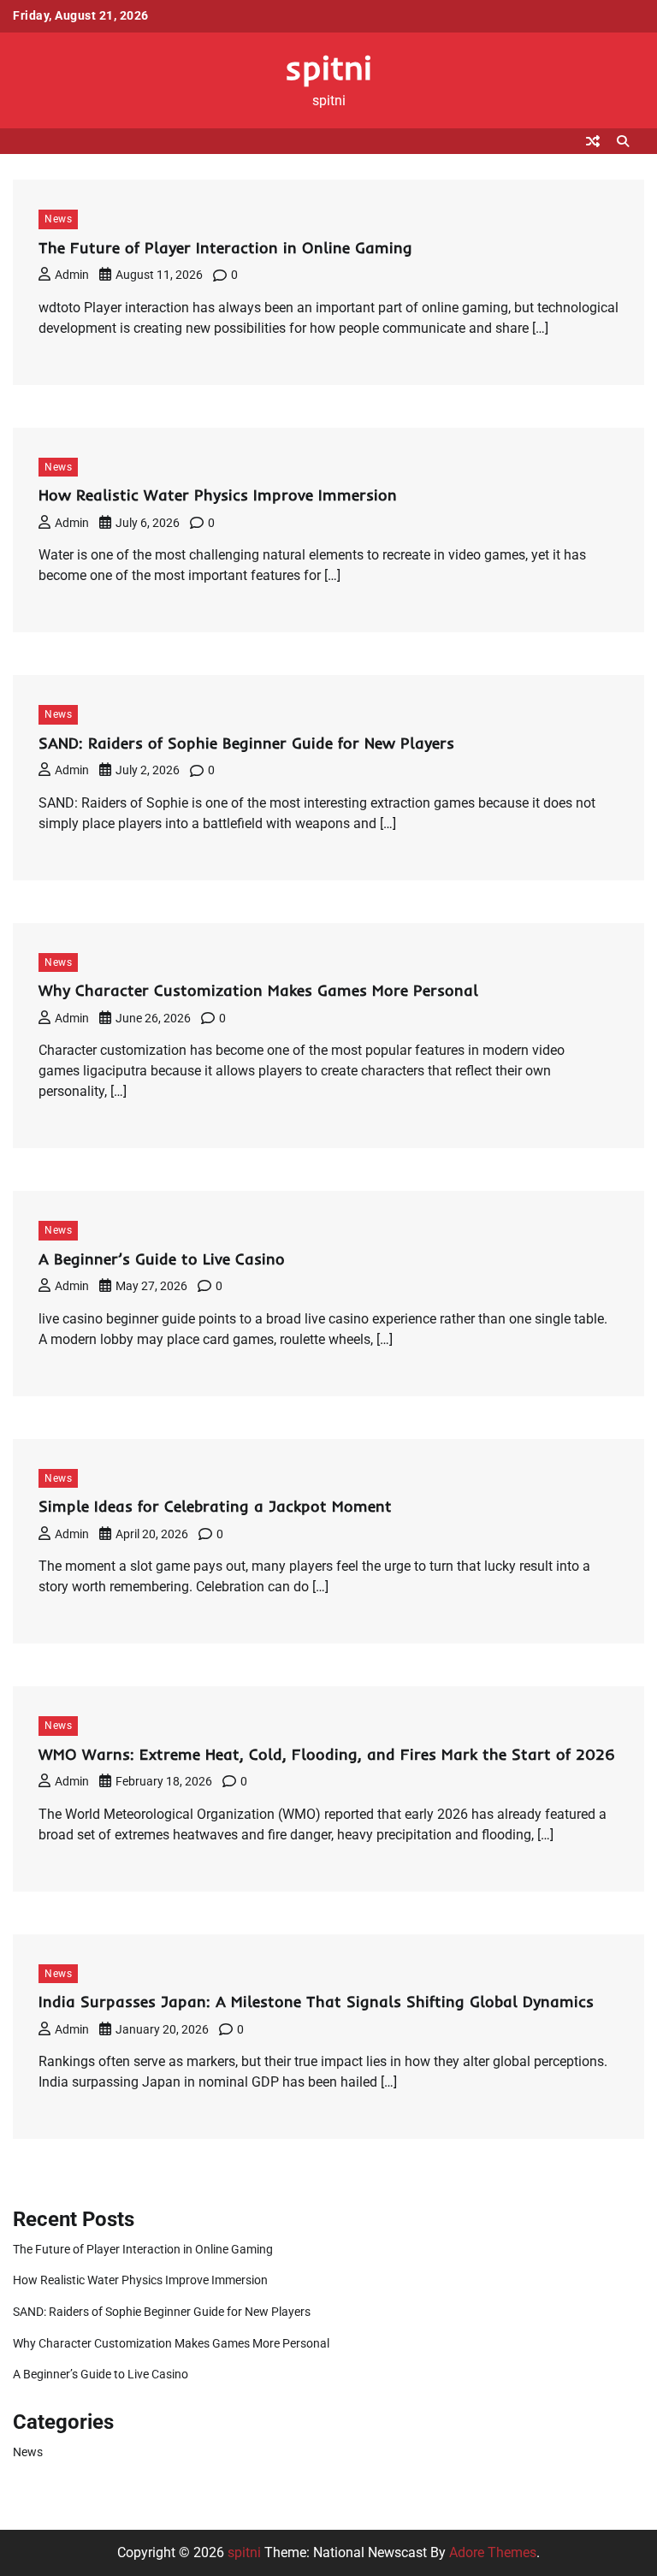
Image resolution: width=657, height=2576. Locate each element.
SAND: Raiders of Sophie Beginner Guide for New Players (246, 743)
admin (72, 275)
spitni (328, 67)
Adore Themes (493, 2552)
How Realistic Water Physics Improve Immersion (218, 495)
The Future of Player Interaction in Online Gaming (225, 248)
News (58, 219)
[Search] (623, 141)
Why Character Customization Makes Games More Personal (258, 990)
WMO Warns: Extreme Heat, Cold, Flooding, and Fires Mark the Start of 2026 (327, 1754)
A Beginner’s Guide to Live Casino (162, 1259)
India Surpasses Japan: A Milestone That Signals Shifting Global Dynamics (316, 2002)
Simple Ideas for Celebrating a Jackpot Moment (215, 1506)
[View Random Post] (593, 141)
